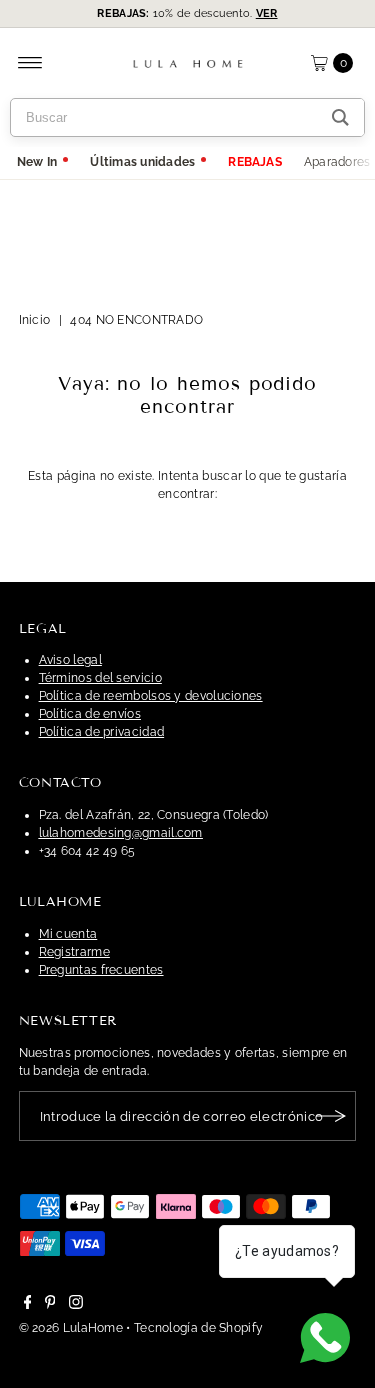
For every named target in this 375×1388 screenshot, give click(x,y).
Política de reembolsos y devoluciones (151, 696)
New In (37, 162)
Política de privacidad (102, 732)
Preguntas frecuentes (101, 970)
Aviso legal (70, 660)
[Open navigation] (30, 63)
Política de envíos (90, 714)
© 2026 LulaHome (71, 1328)
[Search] (340, 117)
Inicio (35, 320)
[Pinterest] (50, 1305)
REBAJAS (255, 162)
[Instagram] (76, 1305)
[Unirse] (331, 1116)
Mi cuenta (68, 934)
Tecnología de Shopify (198, 1328)
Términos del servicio (100, 678)
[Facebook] (28, 1305)
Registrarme (74, 952)
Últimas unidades (142, 162)
